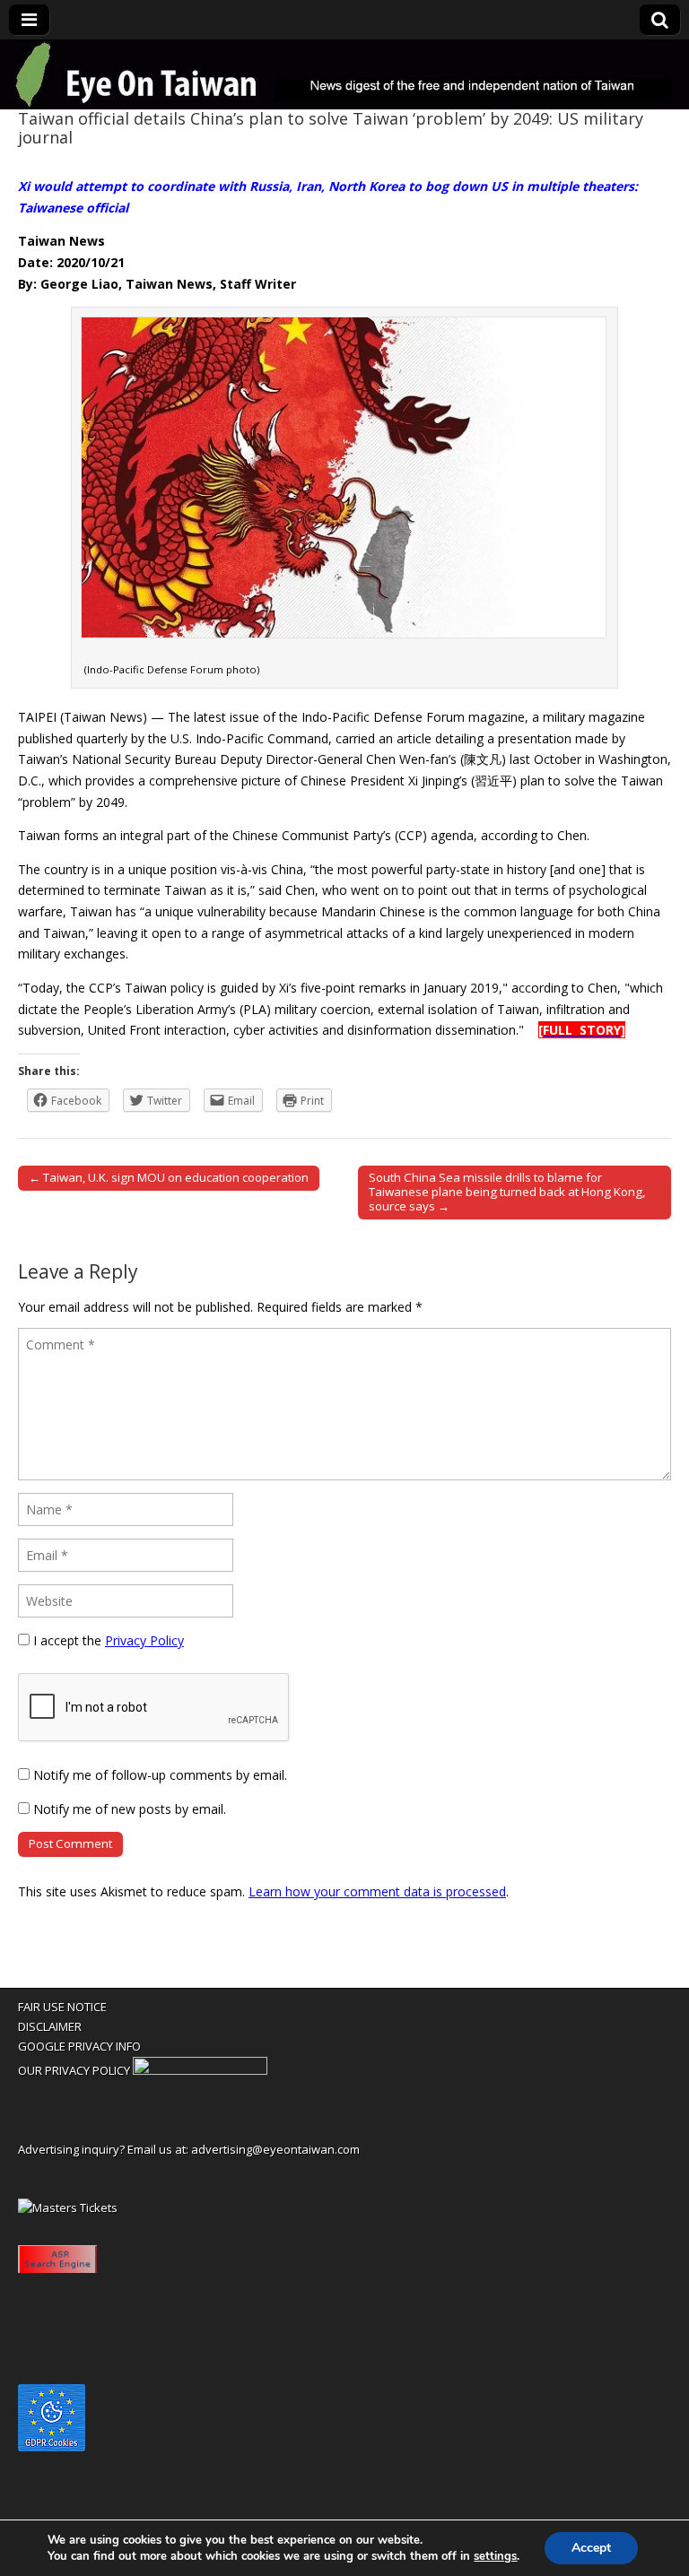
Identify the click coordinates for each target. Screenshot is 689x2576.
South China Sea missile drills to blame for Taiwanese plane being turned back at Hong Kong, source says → (507, 1192)
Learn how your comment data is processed (377, 1891)
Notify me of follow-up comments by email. (160, 1775)
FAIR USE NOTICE (62, 2007)
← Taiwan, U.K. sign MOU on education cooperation (169, 1177)
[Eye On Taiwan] (344, 75)
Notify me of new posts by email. (130, 1809)
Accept (591, 2548)
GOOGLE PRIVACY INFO (79, 2046)
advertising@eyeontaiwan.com (275, 2149)
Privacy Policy (144, 1640)
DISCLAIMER (50, 2026)
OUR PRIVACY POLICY (74, 2070)
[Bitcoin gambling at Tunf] (200, 2070)
